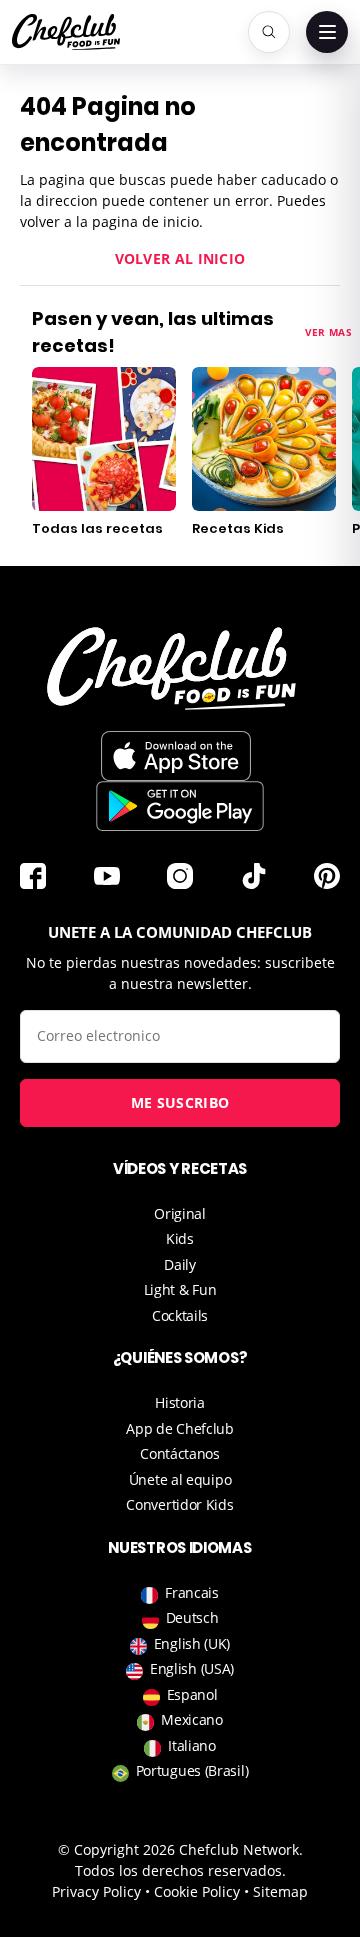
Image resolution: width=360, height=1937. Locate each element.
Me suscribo (180, 1102)
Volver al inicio (180, 258)
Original (180, 1213)
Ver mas (328, 332)
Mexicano (192, 1719)
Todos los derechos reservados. (180, 1870)
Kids (180, 1238)
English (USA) (192, 1668)
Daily (180, 1264)
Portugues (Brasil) (192, 1770)
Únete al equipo (180, 1479)
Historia (180, 1402)
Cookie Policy (197, 1891)
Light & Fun (180, 1289)
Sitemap (280, 1891)
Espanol (192, 1694)
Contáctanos (180, 1453)
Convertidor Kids (179, 1504)
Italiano (192, 1745)
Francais (192, 1592)
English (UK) (192, 1643)
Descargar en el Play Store (180, 806)
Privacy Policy (96, 1891)
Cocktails (180, 1315)
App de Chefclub (180, 1428)
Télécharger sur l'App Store (176, 756)
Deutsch (192, 1617)
